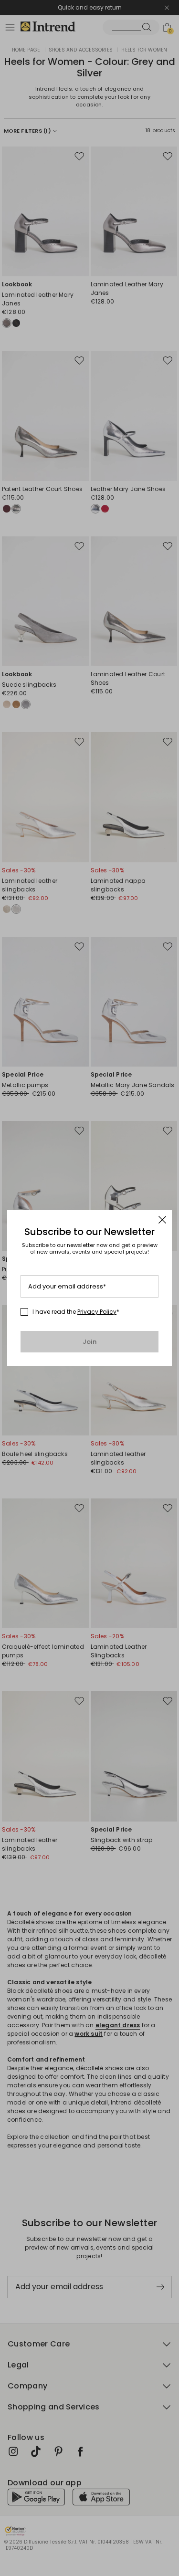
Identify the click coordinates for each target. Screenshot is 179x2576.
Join (89, 1342)
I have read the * (76, 1312)
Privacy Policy (97, 1312)
